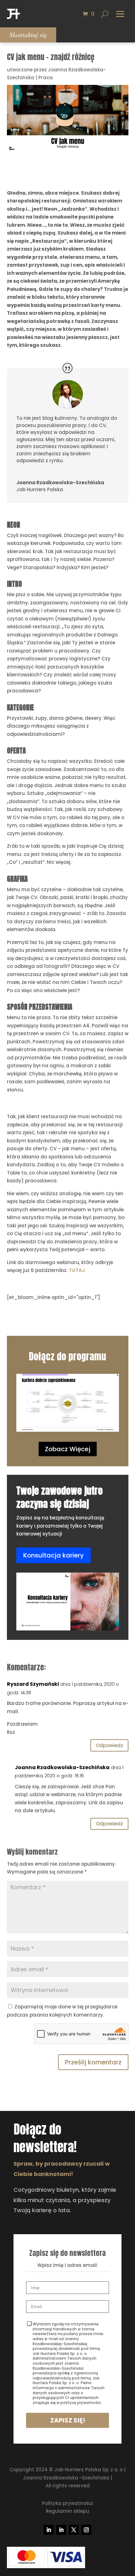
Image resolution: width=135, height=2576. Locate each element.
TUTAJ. (77, 1270)
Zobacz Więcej (68, 1449)
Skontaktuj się (28, 35)
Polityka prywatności (67, 2503)
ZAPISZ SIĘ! (68, 2420)
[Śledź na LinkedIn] (49, 2530)
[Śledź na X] (74, 2530)
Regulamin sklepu (67, 2511)
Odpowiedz (109, 1745)
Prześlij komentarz (93, 2062)
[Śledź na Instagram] (86, 2530)
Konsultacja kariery (54, 1555)
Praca (46, 78)
